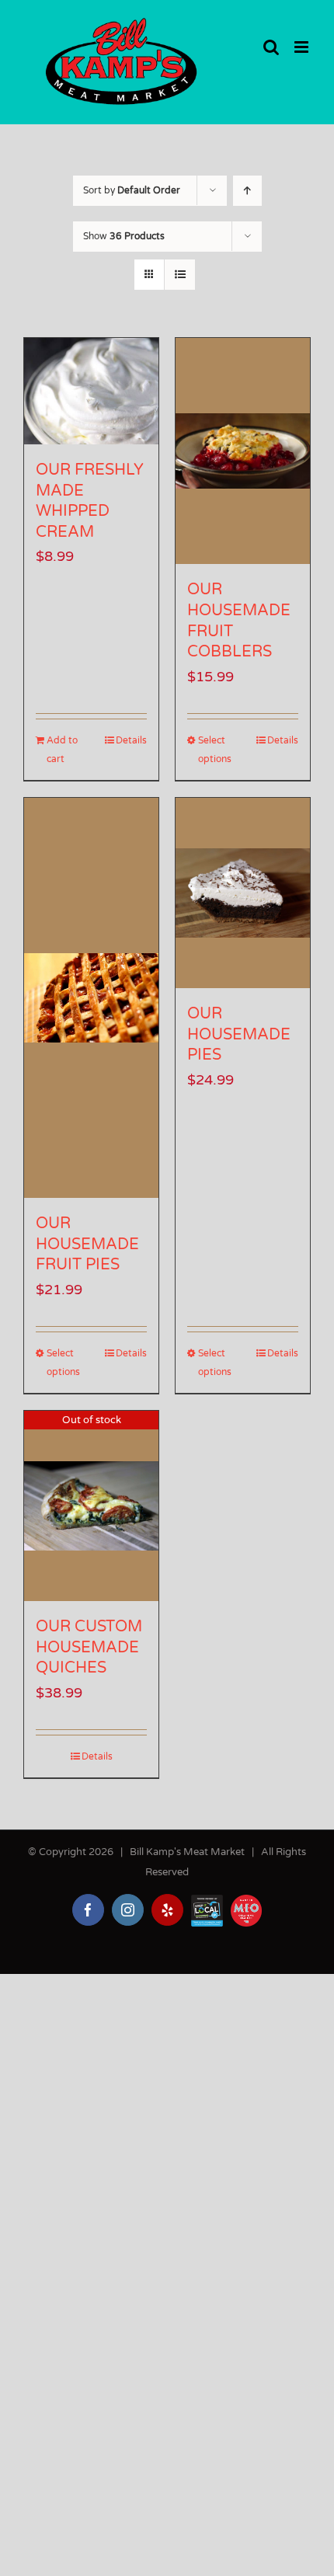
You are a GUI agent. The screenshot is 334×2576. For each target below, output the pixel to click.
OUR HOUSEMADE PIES (239, 1034)
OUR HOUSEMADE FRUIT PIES (87, 1244)
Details (131, 740)
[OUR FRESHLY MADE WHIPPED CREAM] (91, 391)
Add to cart (62, 750)
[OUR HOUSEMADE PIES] (243, 893)
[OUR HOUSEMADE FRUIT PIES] (91, 998)
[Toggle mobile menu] (303, 47)
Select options (215, 750)
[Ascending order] (247, 191)
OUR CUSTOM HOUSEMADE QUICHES (89, 1647)
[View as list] (180, 275)
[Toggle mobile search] (271, 47)
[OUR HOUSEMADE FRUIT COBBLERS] (243, 451)
